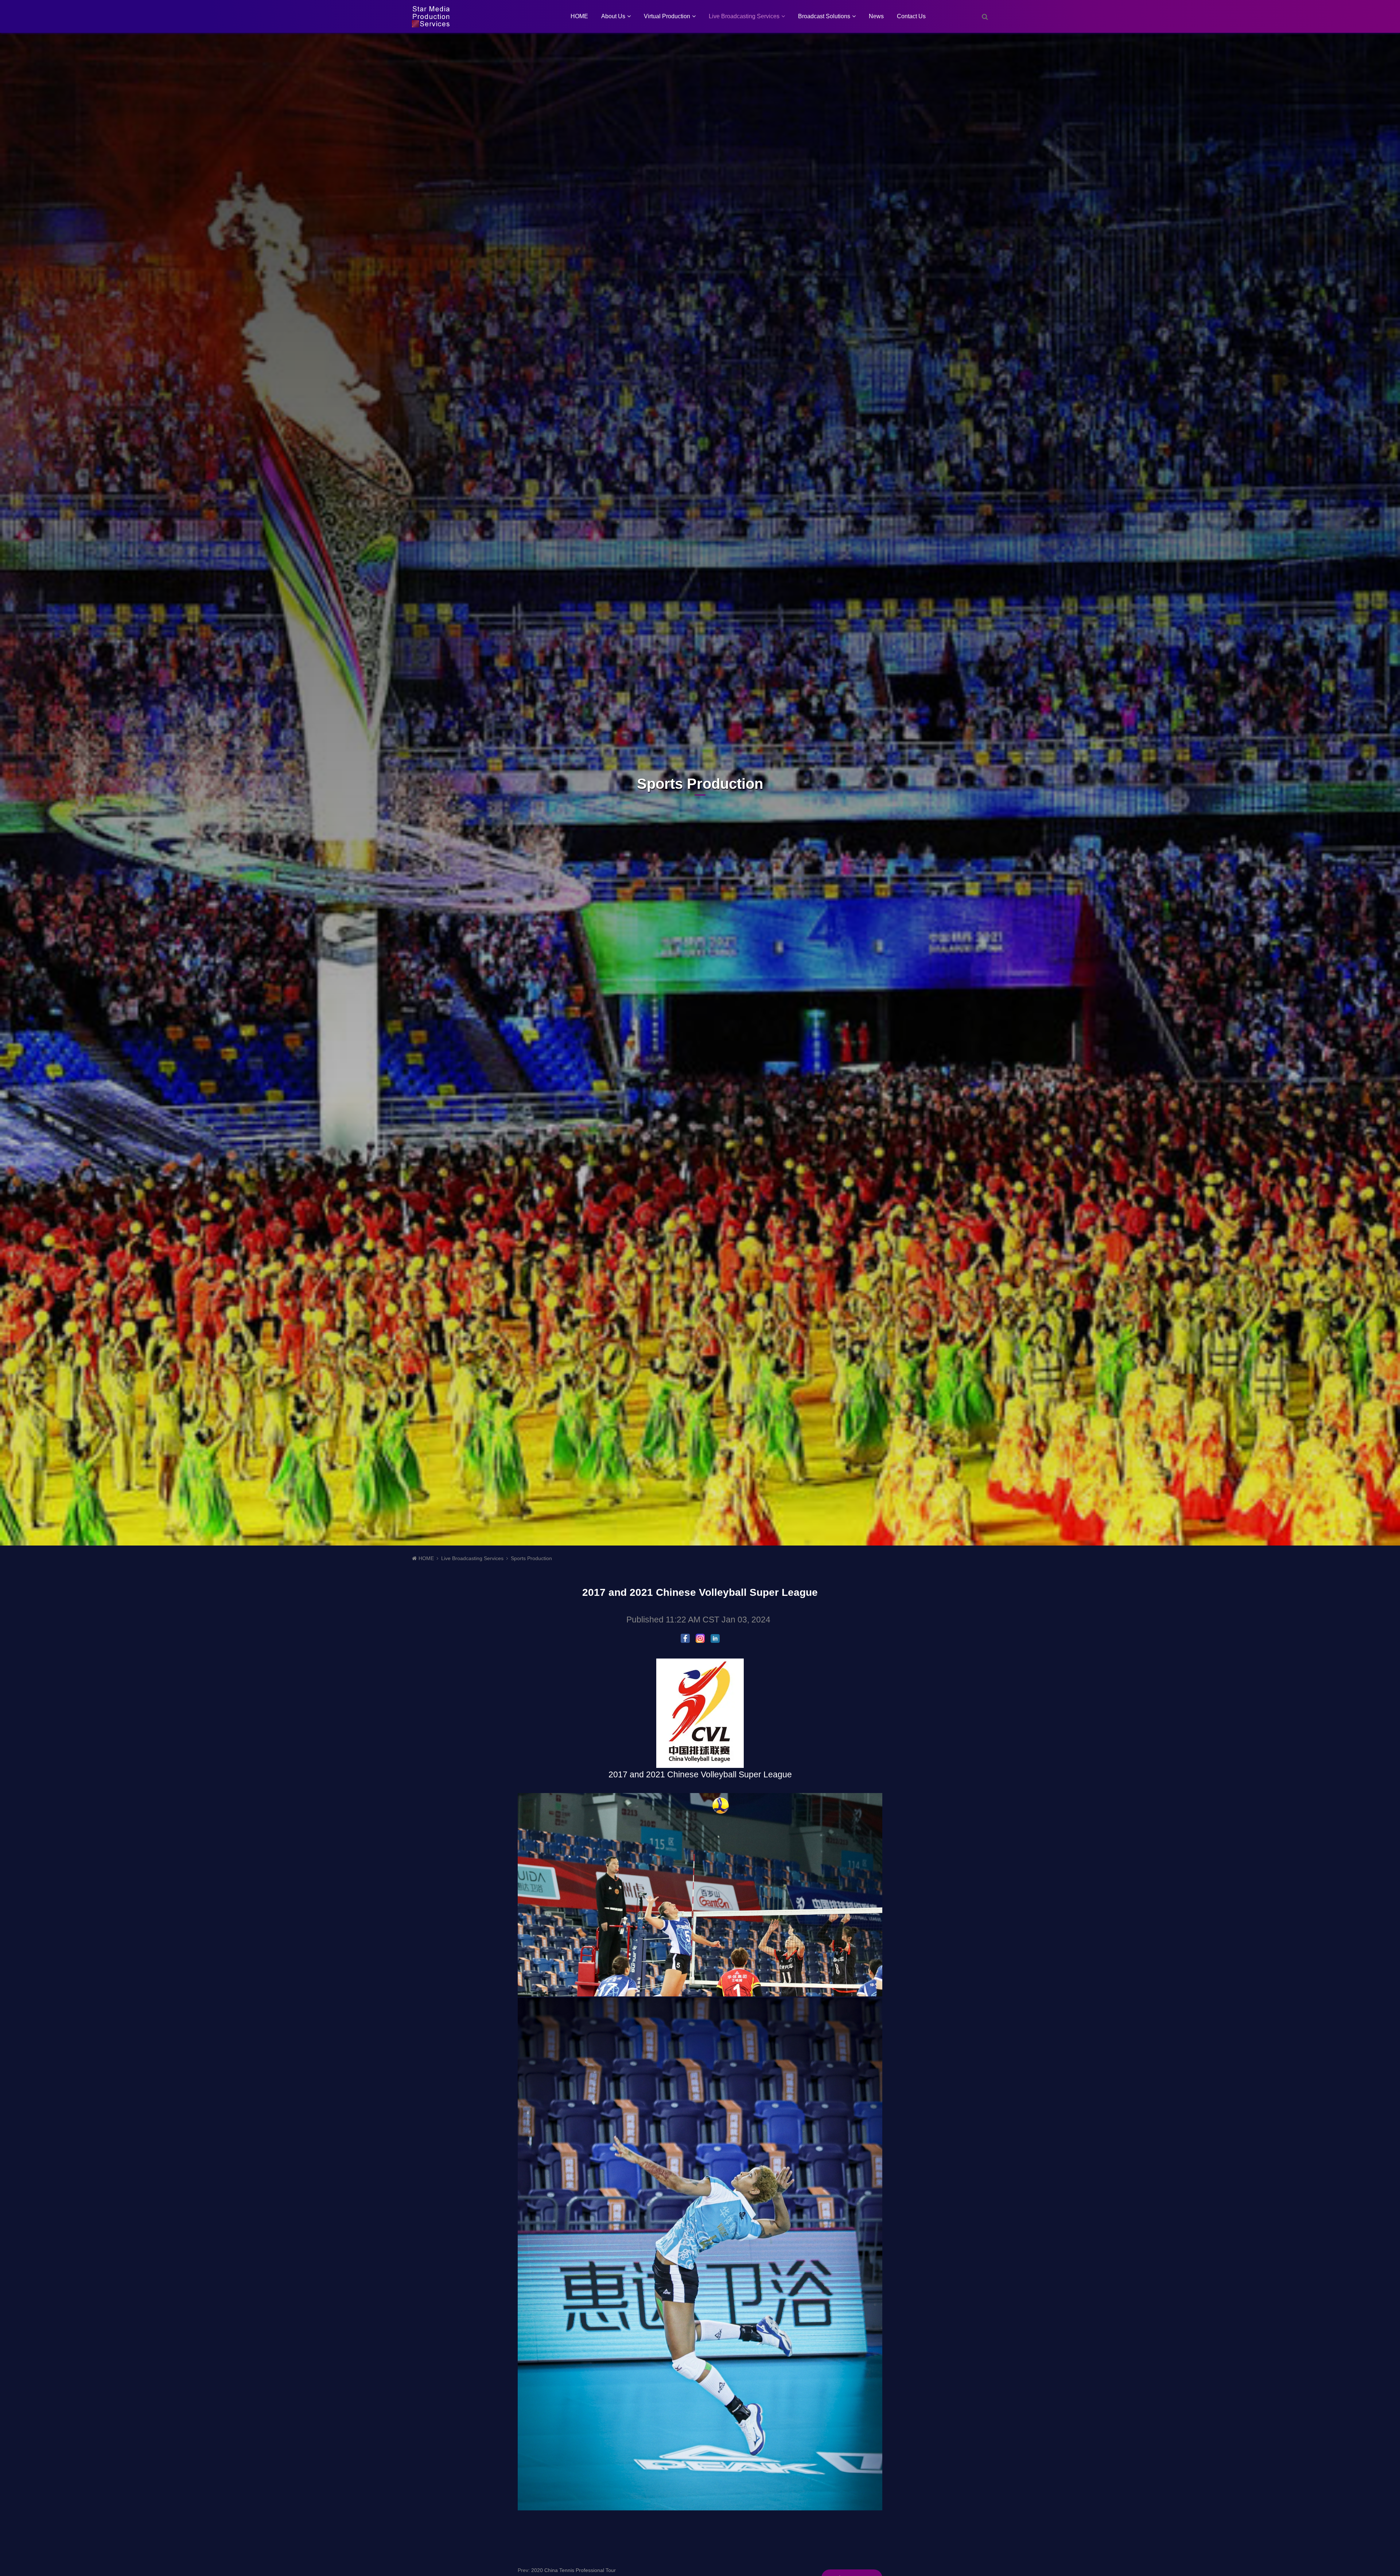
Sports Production (531, 1558)
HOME (579, 16)
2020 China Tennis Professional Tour (573, 2570)
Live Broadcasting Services (744, 16)
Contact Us (911, 16)
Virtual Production (667, 16)
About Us (613, 16)
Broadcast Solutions (824, 16)
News (876, 16)
